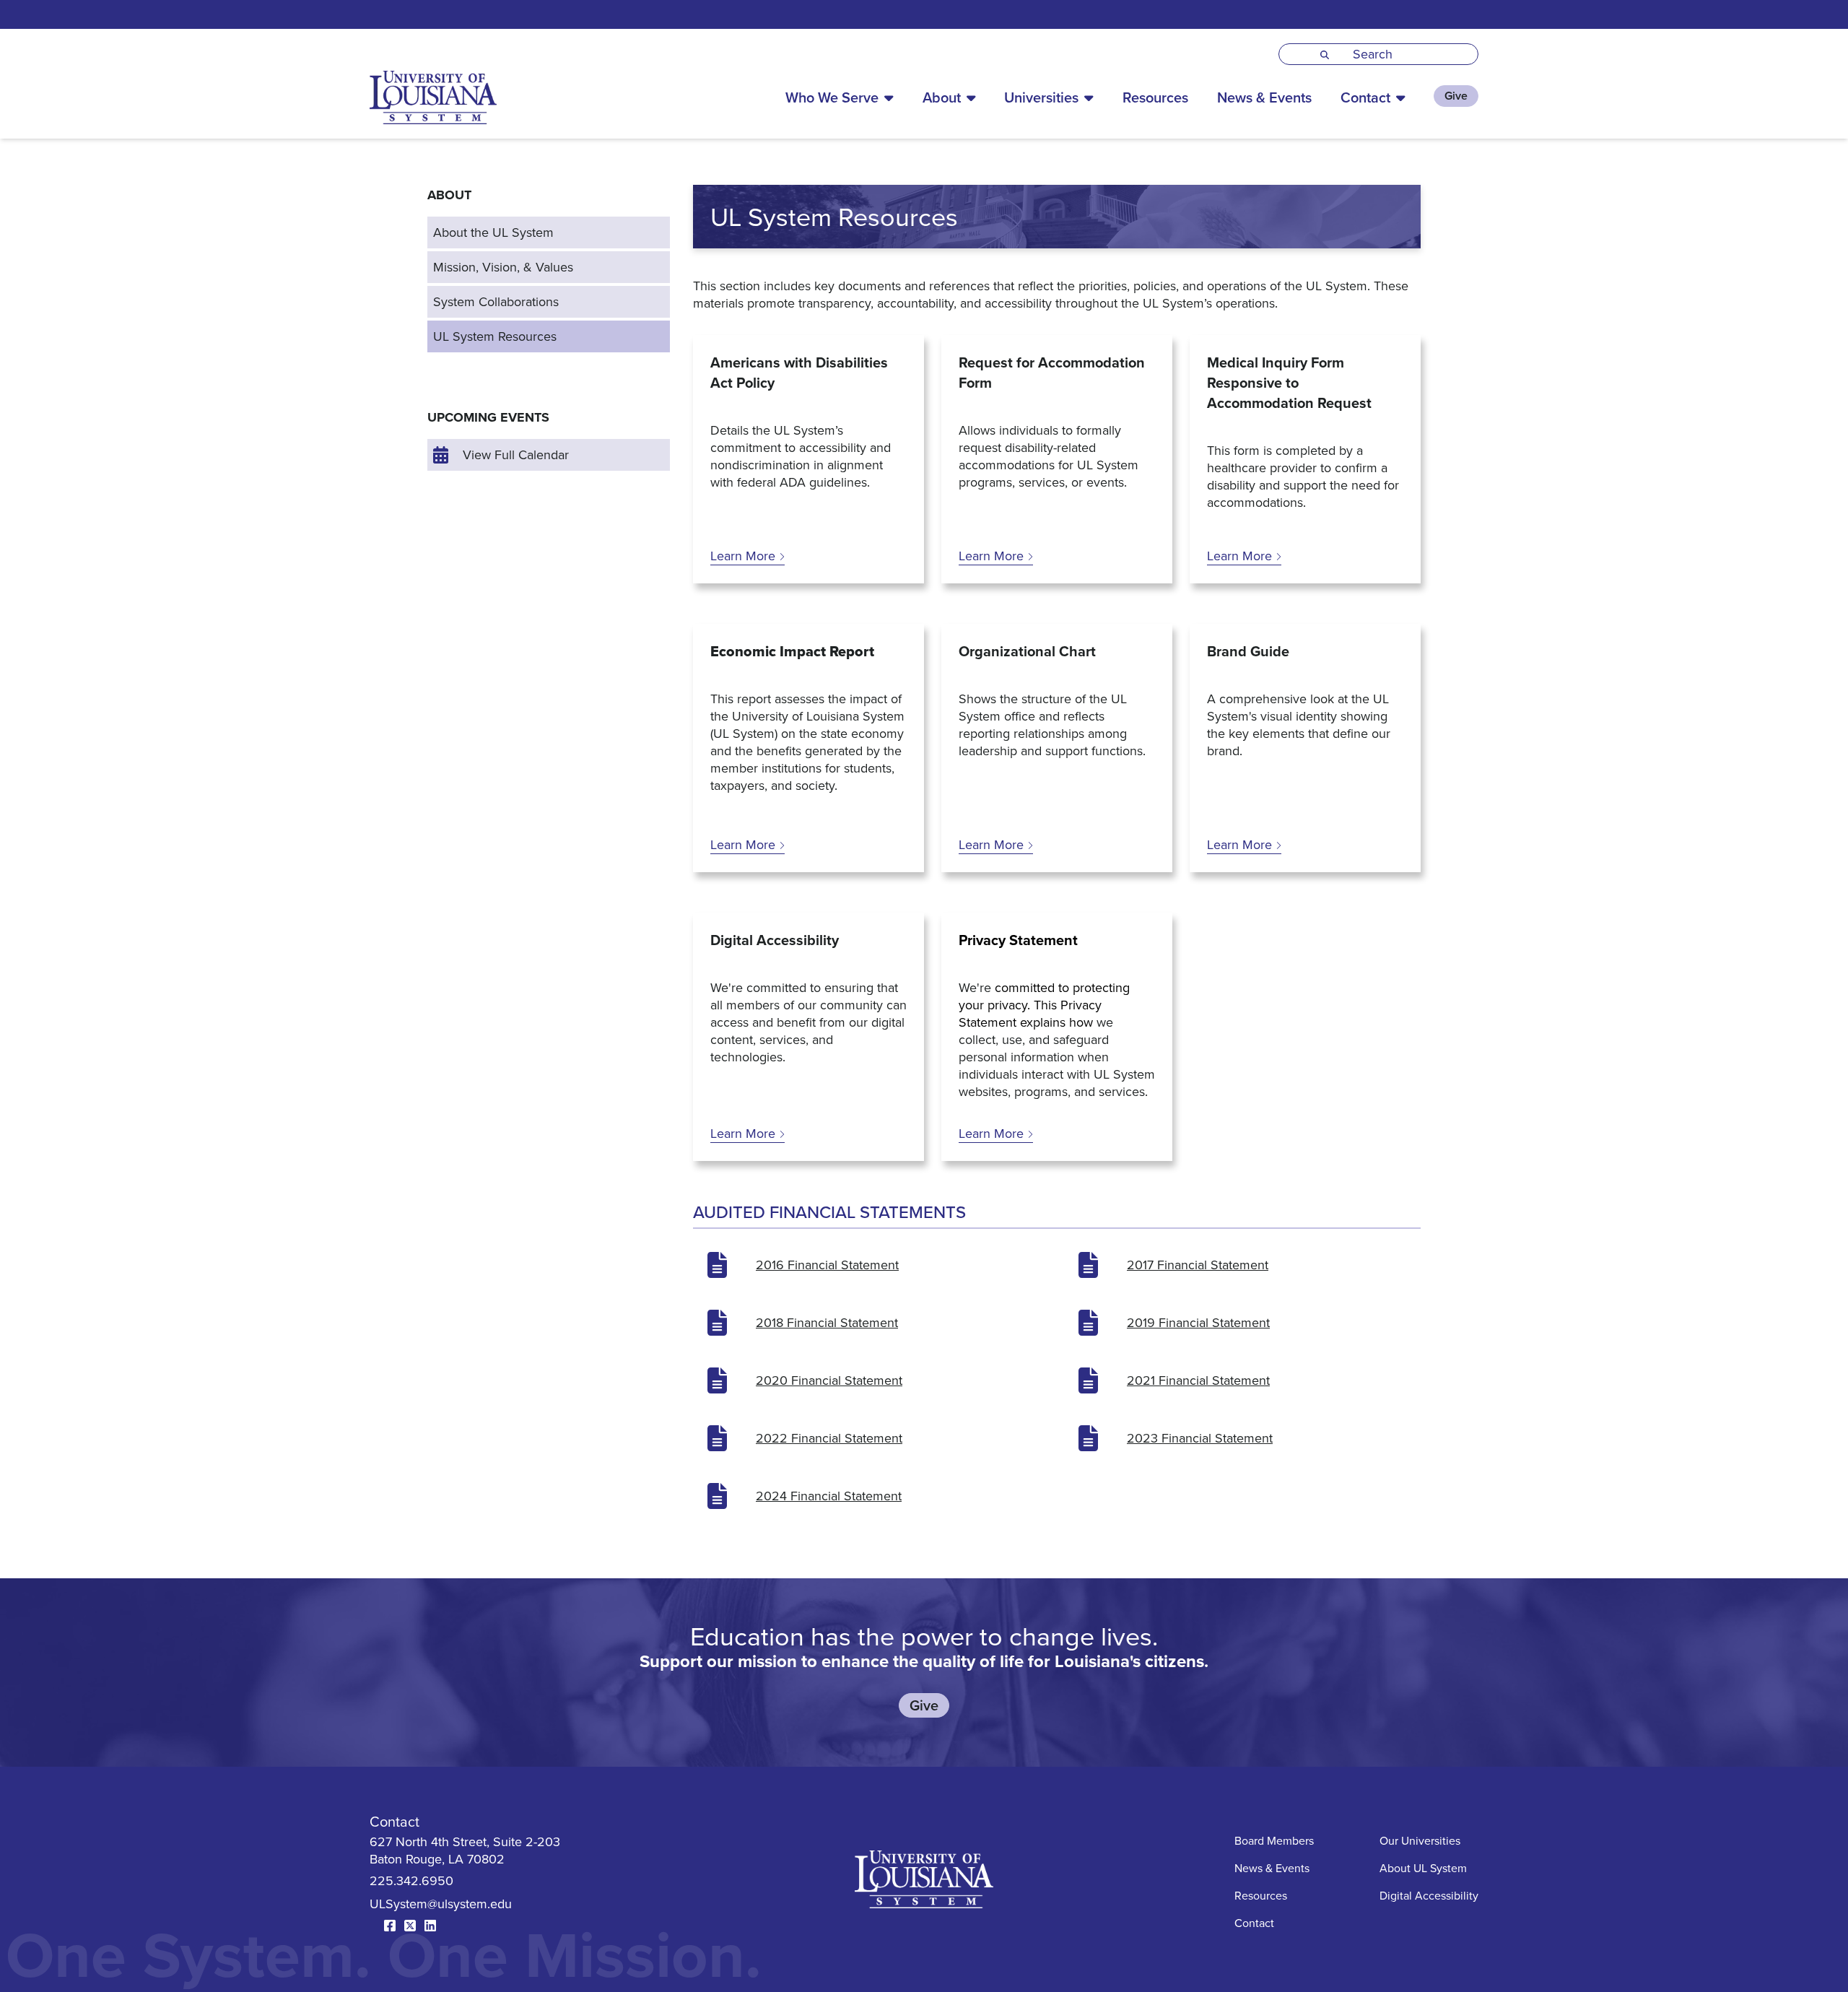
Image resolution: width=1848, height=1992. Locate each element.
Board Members (1274, 1840)
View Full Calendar (516, 454)
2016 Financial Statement (827, 1265)
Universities (1041, 97)
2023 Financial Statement (1200, 1438)
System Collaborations (496, 301)
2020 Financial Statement (829, 1380)
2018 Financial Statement (827, 1322)
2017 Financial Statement (1198, 1265)
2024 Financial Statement (829, 1496)
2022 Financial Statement (829, 1438)
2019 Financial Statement (1198, 1322)
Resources (1155, 97)
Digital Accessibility (1429, 1895)
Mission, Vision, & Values (503, 267)
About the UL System (493, 232)
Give (1456, 96)
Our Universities (1420, 1840)
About (942, 97)
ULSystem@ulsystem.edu (441, 1904)
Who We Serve (832, 97)
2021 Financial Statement (1198, 1380)
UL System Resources (495, 336)
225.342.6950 (411, 1880)
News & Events (1264, 97)
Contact (1365, 97)
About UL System (1423, 1868)
